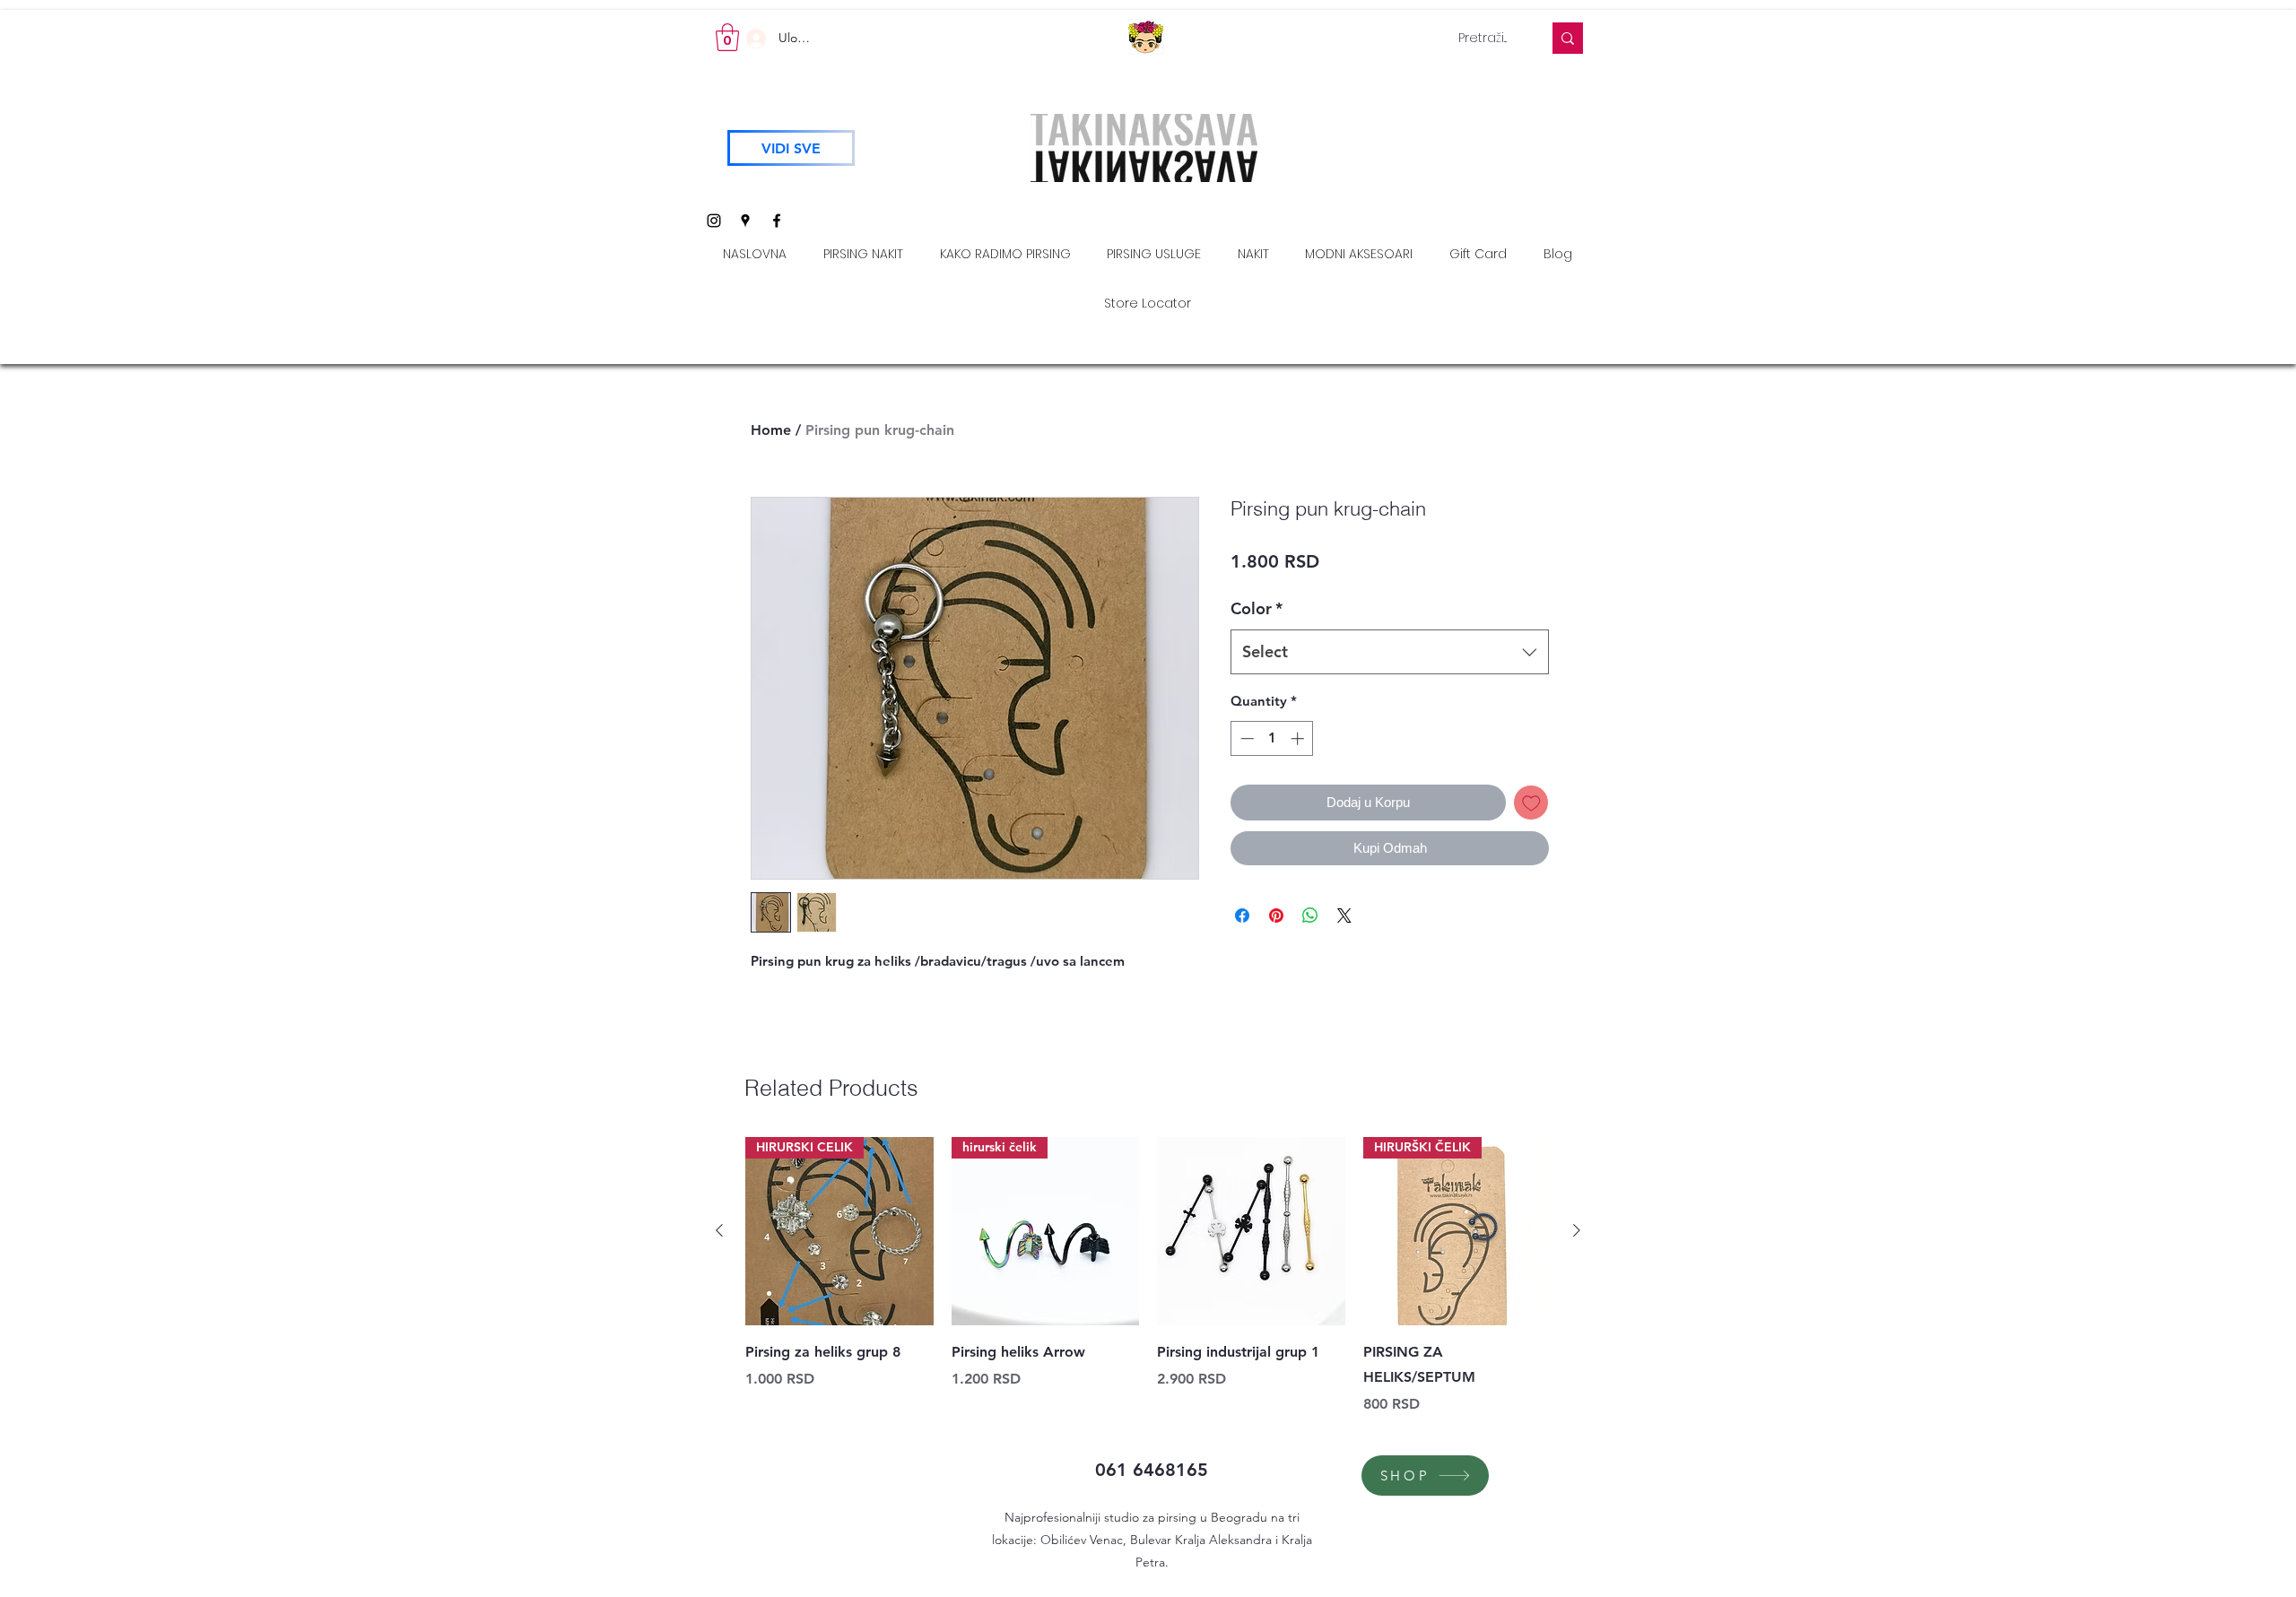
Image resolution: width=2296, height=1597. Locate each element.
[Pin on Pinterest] (1276, 916)
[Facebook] (777, 221)
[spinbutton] (1272, 738)
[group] (1148, 1276)
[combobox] (1390, 652)
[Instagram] (714, 221)
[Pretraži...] (1568, 38)
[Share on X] (1344, 916)
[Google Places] (745, 221)
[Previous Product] (719, 1230)
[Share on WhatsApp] (1310, 916)
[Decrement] (1245, 738)
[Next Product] (1577, 1230)
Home (771, 430)
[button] (727, 37)
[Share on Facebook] (1242, 916)
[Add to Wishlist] (1531, 803)
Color (1257, 608)
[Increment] (1299, 738)
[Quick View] (1251, 1231)
